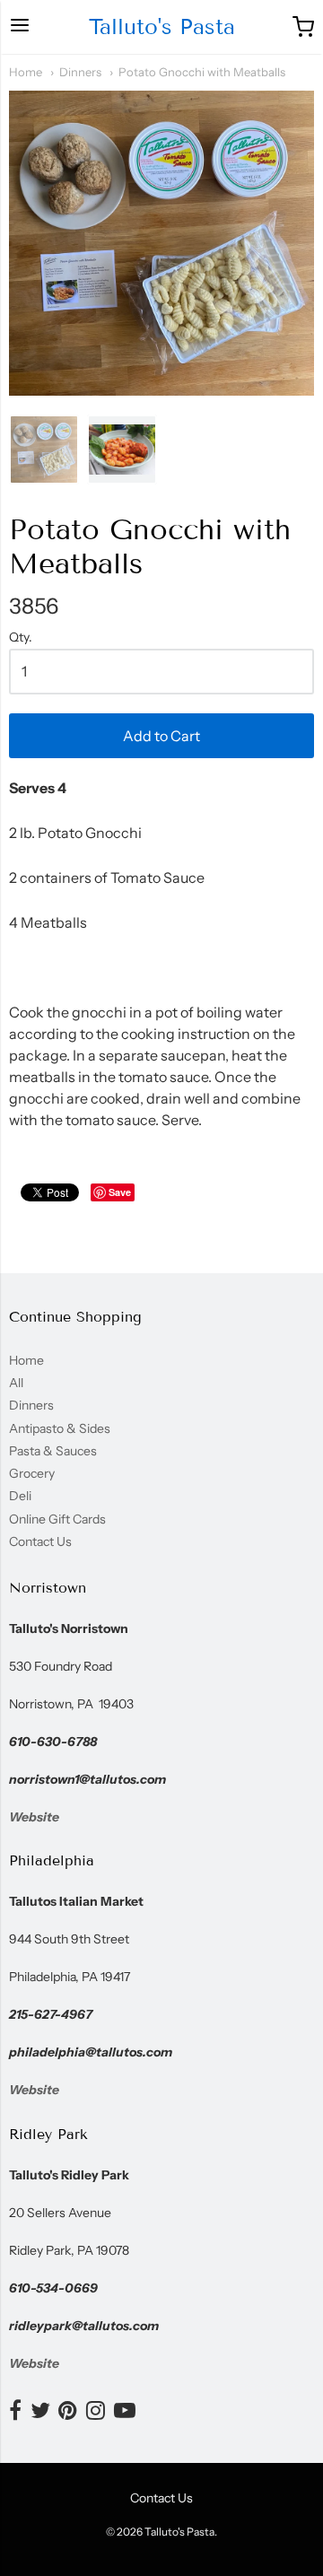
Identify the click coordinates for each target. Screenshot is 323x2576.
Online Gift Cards (57, 1519)
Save (120, 1192)
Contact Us (40, 1541)
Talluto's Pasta (162, 26)
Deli (20, 1496)
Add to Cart (161, 736)
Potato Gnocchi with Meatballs (202, 72)
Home (26, 72)
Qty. (21, 638)
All (16, 1383)
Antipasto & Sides (60, 1428)
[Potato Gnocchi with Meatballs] (44, 450)
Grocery (32, 1473)
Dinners (80, 72)
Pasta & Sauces (53, 1451)
